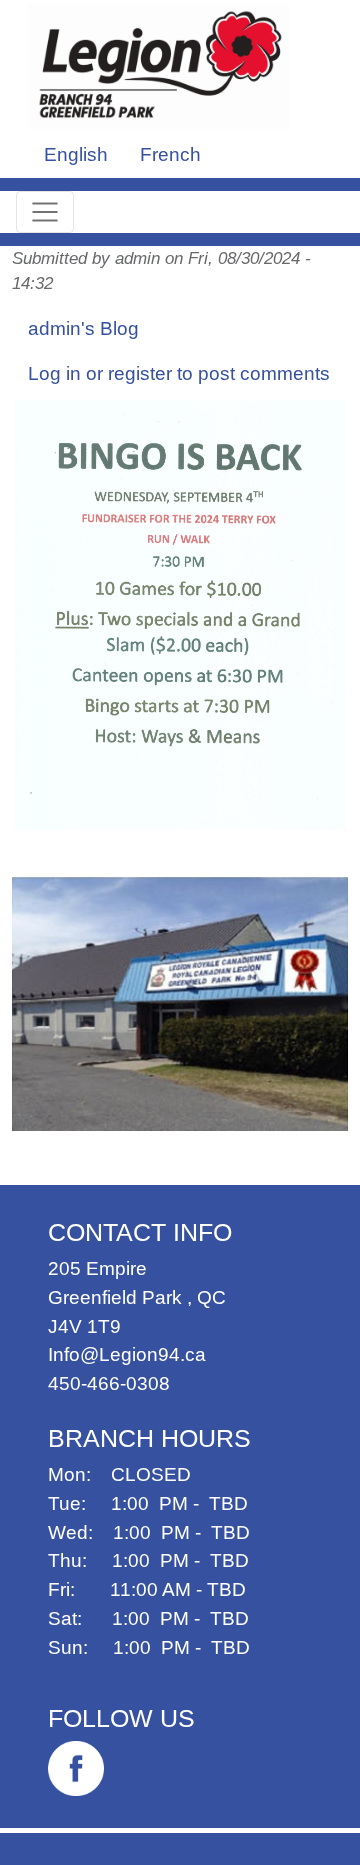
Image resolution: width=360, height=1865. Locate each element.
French (170, 154)
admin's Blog (83, 328)
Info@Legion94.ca (127, 1354)
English (76, 154)
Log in (54, 373)
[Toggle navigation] (45, 212)
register (140, 373)
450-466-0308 (109, 1383)
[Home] (166, 66)
